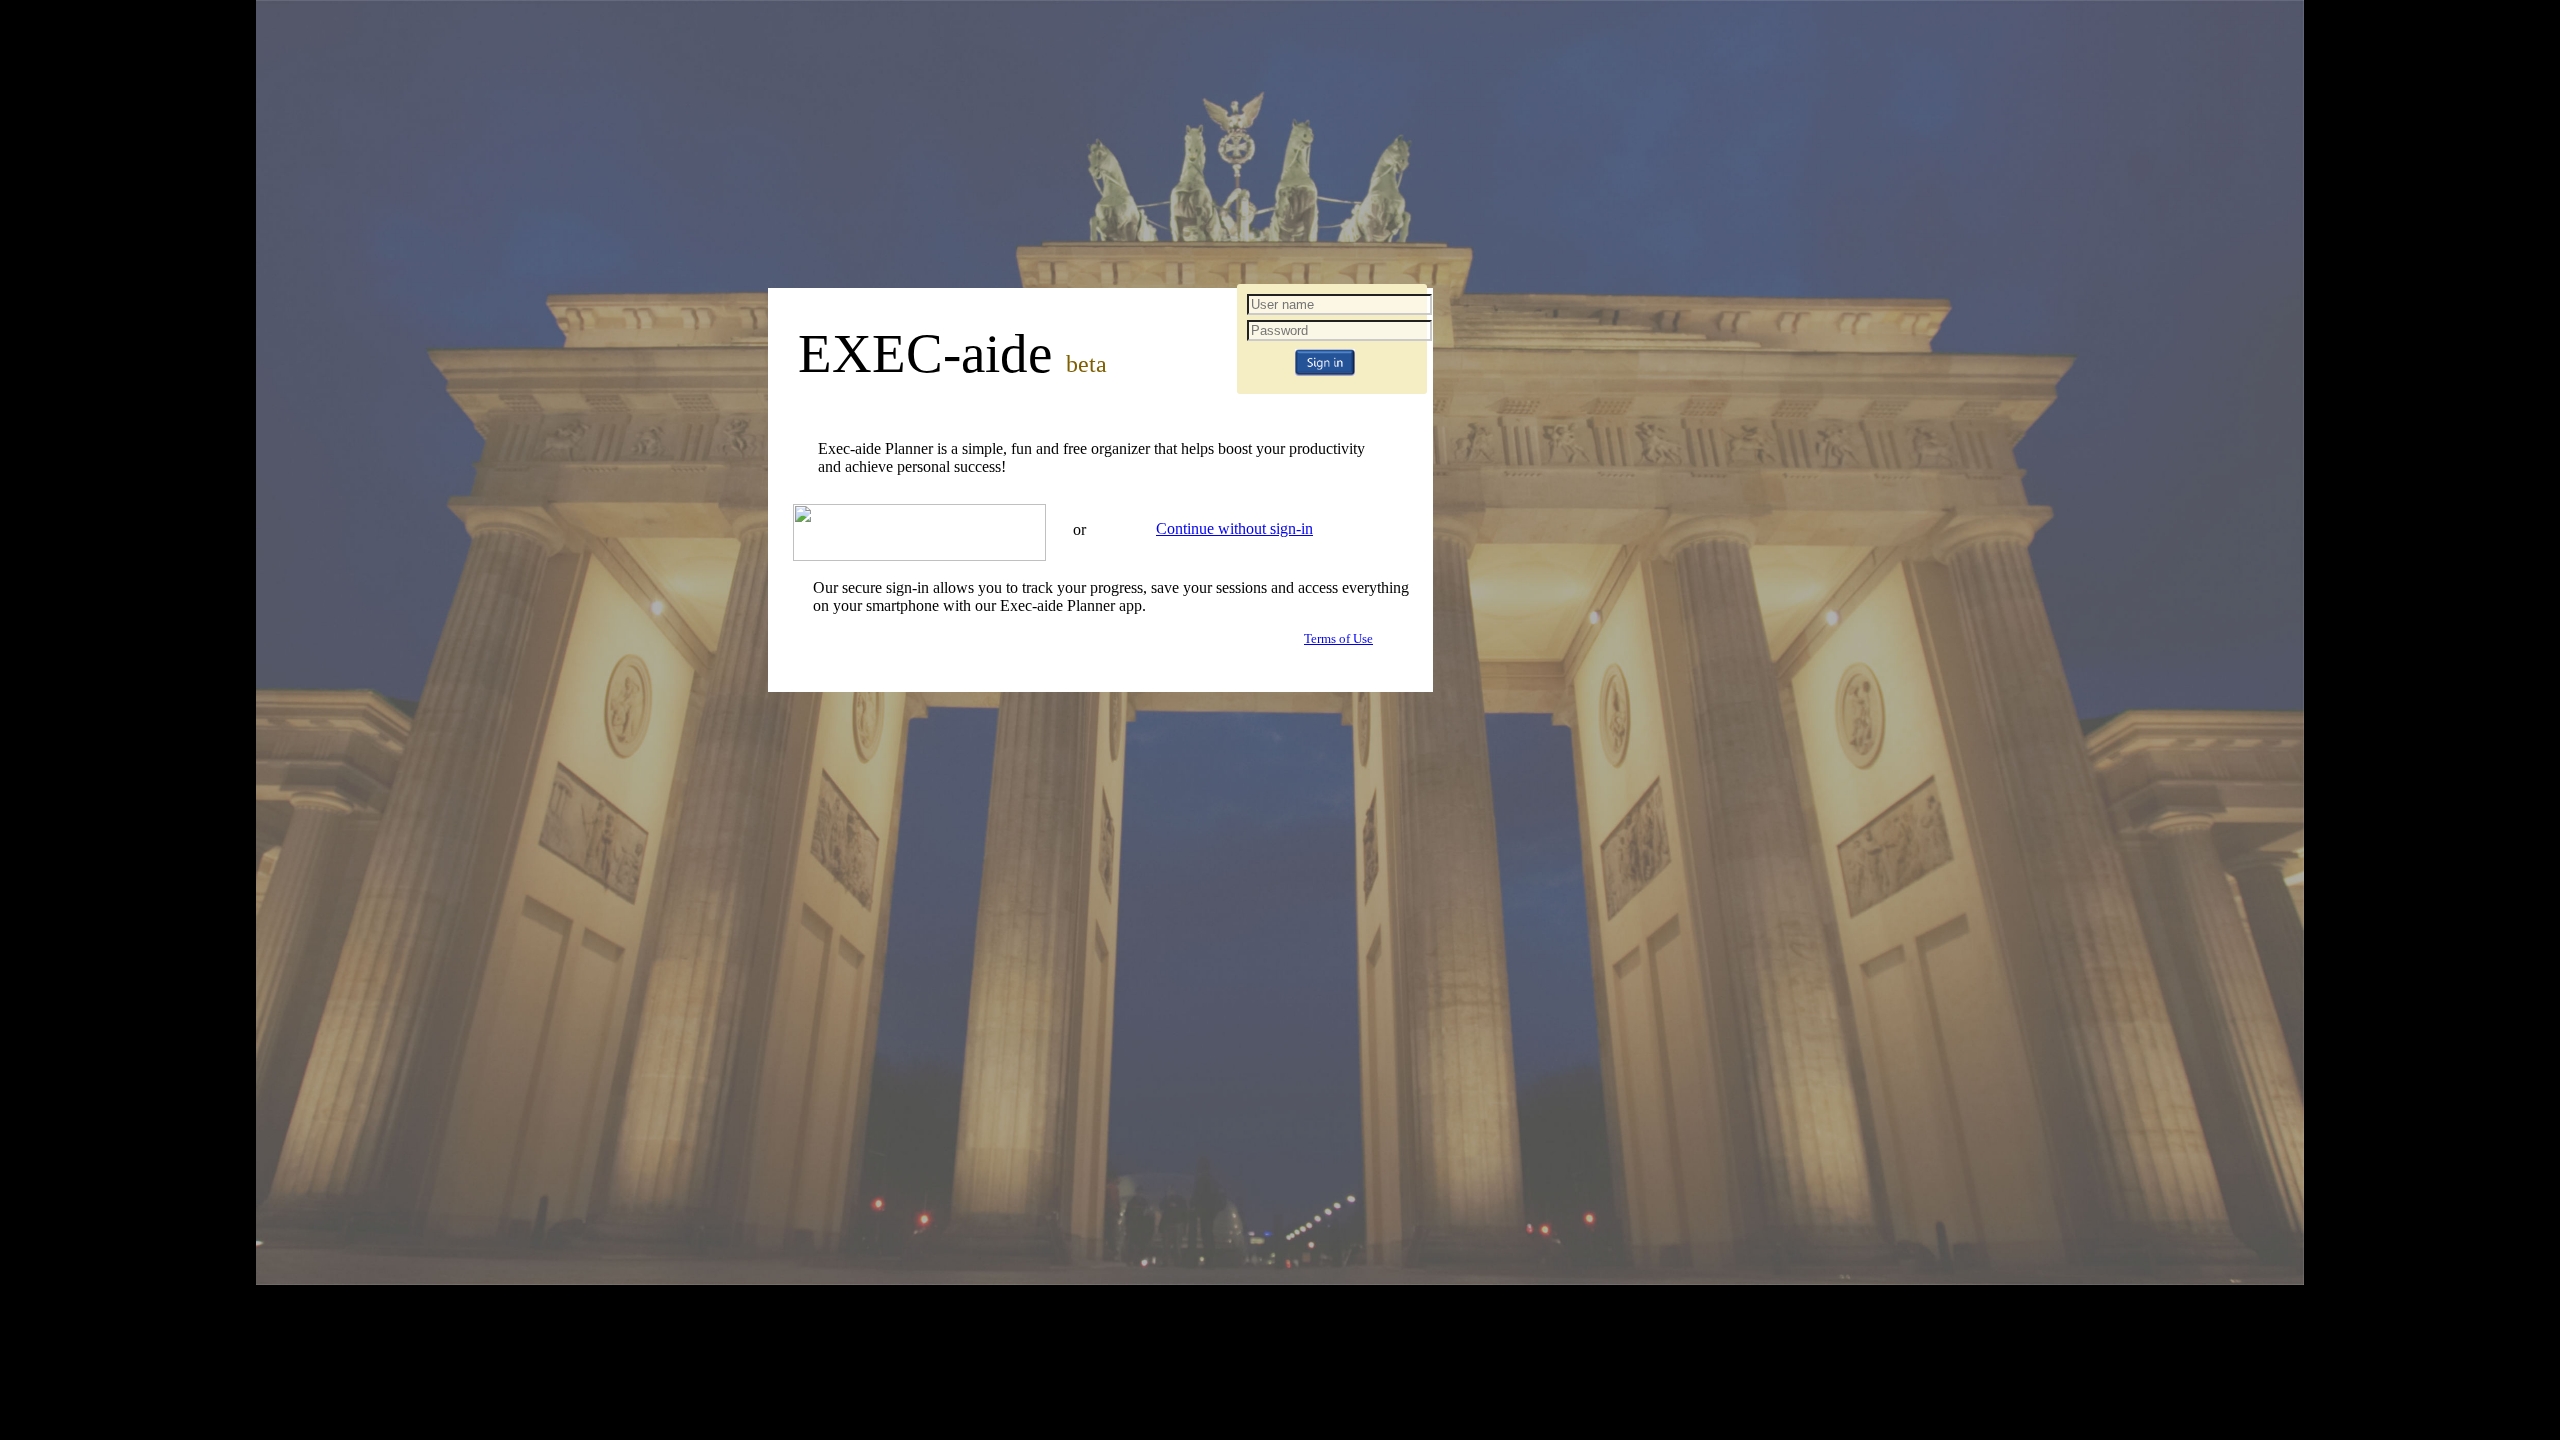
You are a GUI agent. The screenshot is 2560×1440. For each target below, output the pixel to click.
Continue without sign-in (1234, 528)
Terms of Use (1338, 638)
